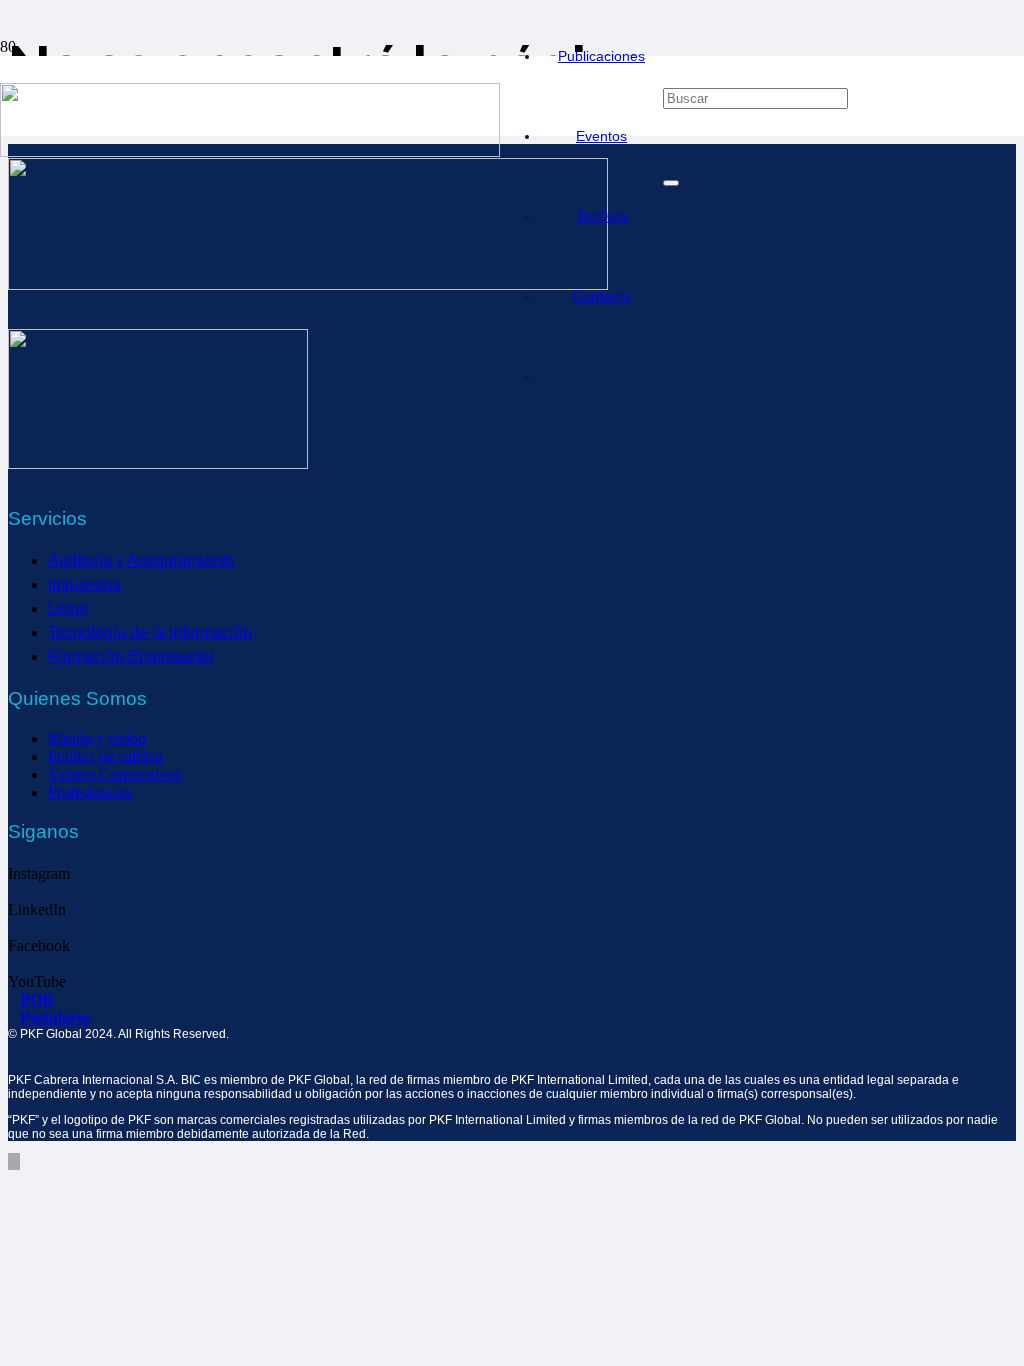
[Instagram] (14, 855)
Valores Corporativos (114, 774)
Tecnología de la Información (150, 632)
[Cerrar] (671, 183)
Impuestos (84, 584)
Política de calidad (105, 756)
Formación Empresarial (131, 656)
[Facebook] (14, 927)
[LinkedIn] (14, 891)
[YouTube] (14, 963)
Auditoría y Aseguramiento (141, 560)
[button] (671, 16)
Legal (68, 608)
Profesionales (90, 792)
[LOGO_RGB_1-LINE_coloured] (250, 151)
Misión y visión (97, 738)
